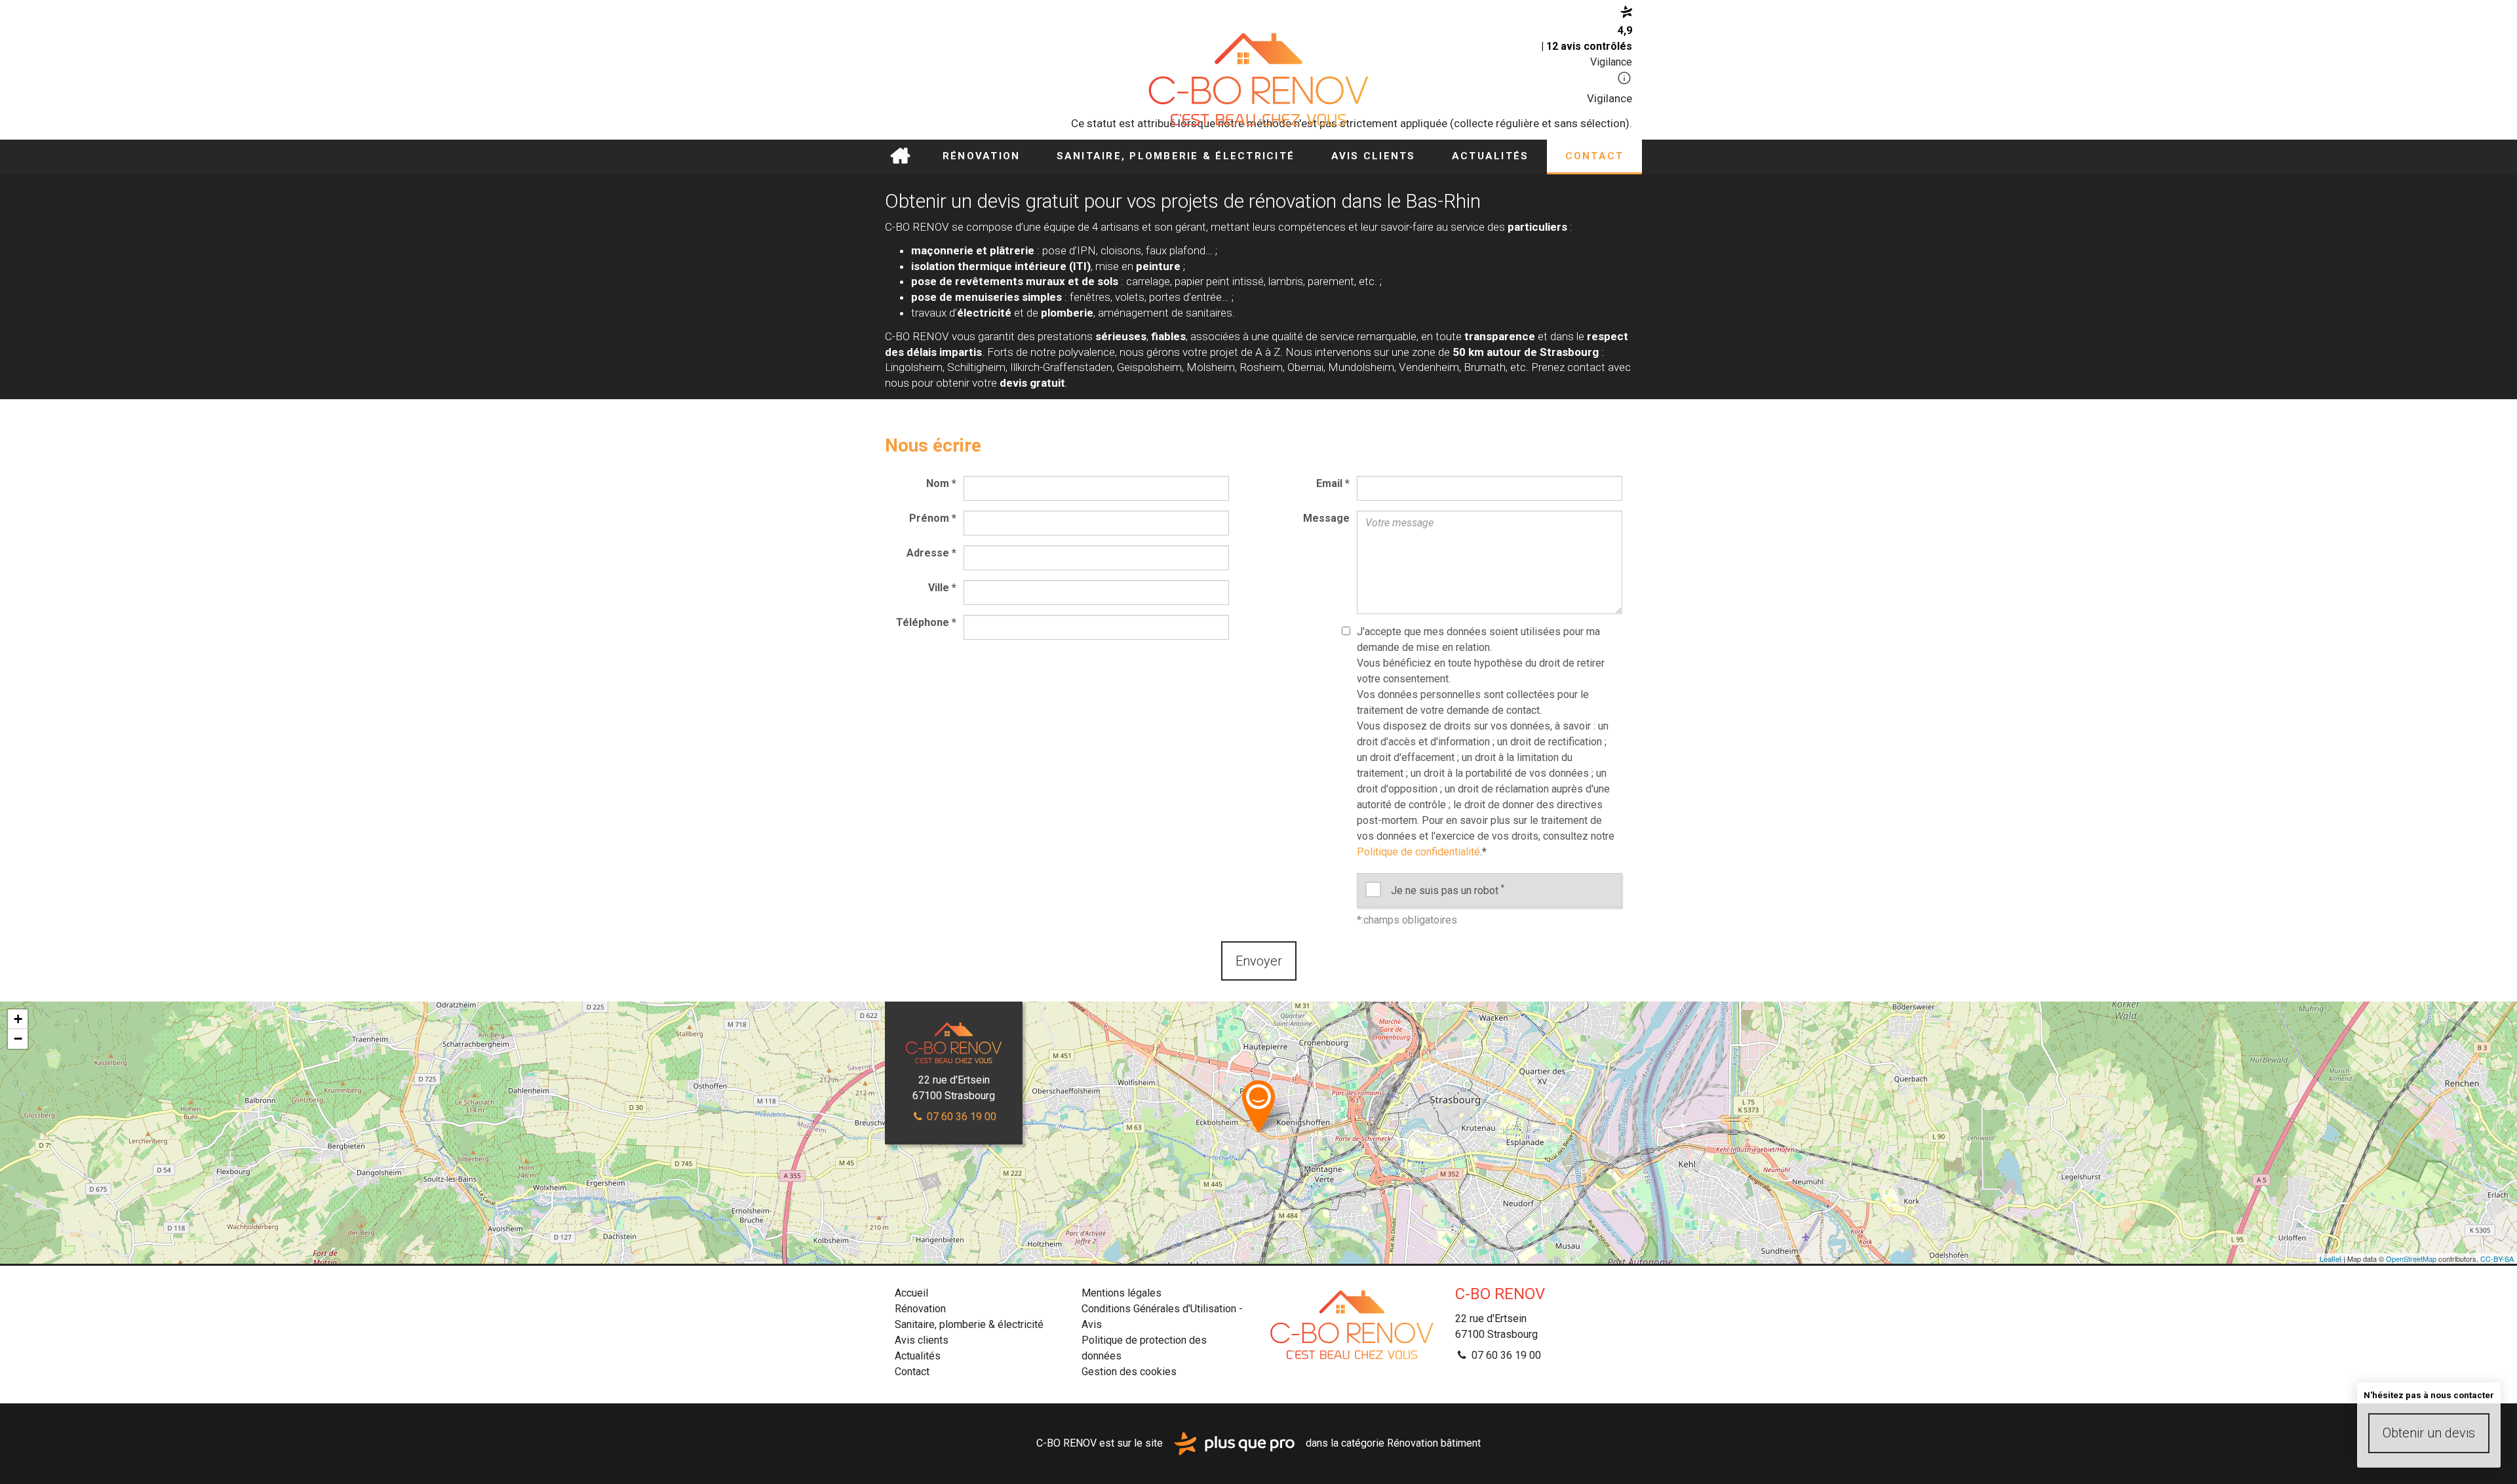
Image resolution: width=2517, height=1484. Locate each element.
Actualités (1491, 156)
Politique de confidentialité (1418, 852)
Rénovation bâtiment (1434, 1443)
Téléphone (926, 622)
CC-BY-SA (2497, 1259)
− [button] (18, 1039)
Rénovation (982, 156)
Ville (942, 588)
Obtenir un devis (2429, 1433)
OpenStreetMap (2411, 1259)
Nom (941, 483)
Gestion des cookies (1129, 1372)
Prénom (933, 518)
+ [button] (18, 1019)
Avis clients (1374, 156)
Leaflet (2331, 1259)
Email (1333, 483)
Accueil (900, 157)
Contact (1595, 156)
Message (1326, 518)
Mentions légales (1122, 1293)
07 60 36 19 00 (960, 1117)
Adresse (931, 553)
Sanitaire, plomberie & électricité (1176, 156)
